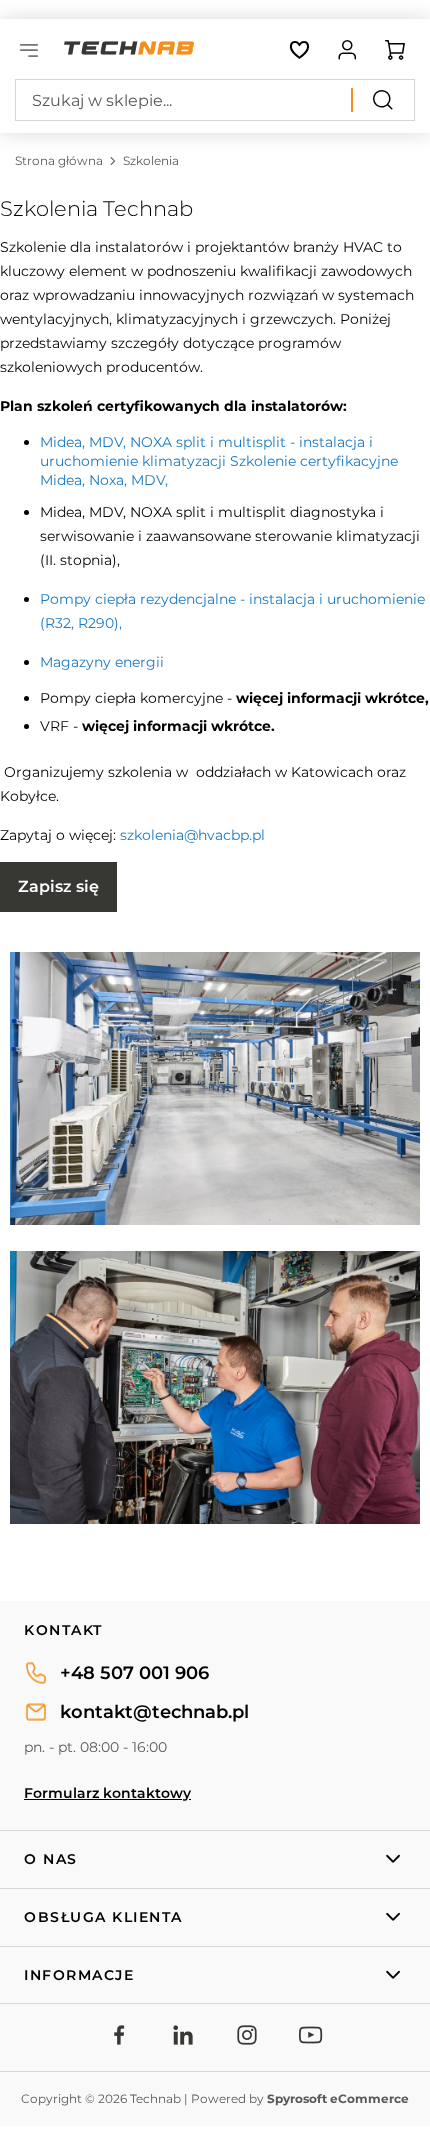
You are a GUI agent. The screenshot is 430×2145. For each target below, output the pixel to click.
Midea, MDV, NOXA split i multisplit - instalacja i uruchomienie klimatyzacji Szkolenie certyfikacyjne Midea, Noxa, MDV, (219, 461)
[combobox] (215, 100)
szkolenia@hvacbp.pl (192, 835)
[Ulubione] (299, 53)
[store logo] (129, 54)
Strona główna (60, 160)
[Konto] (347, 53)
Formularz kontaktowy (107, 1793)
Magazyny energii (102, 662)
